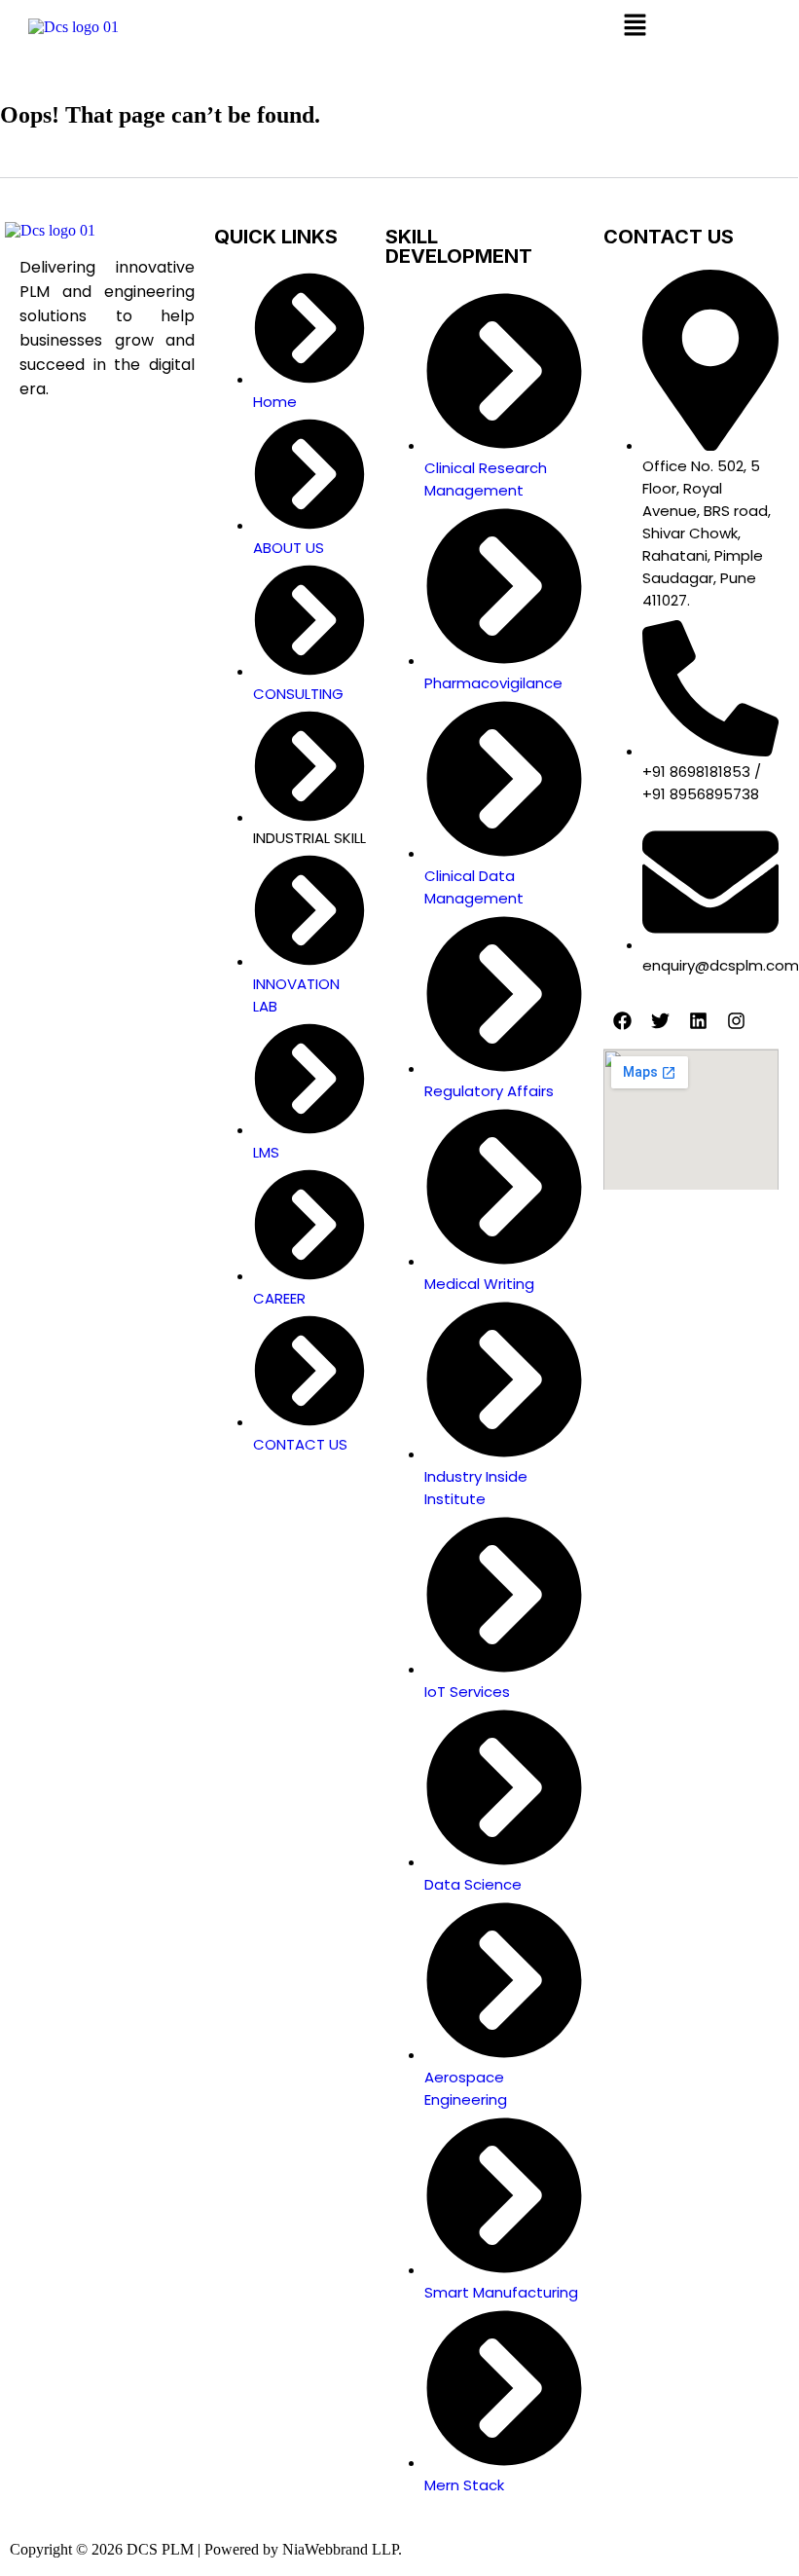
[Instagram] (736, 1020)
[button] (635, 26)
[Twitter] (660, 1020)
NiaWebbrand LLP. (342, 2549)
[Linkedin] (698, 1020)
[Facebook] (622, 1020)
